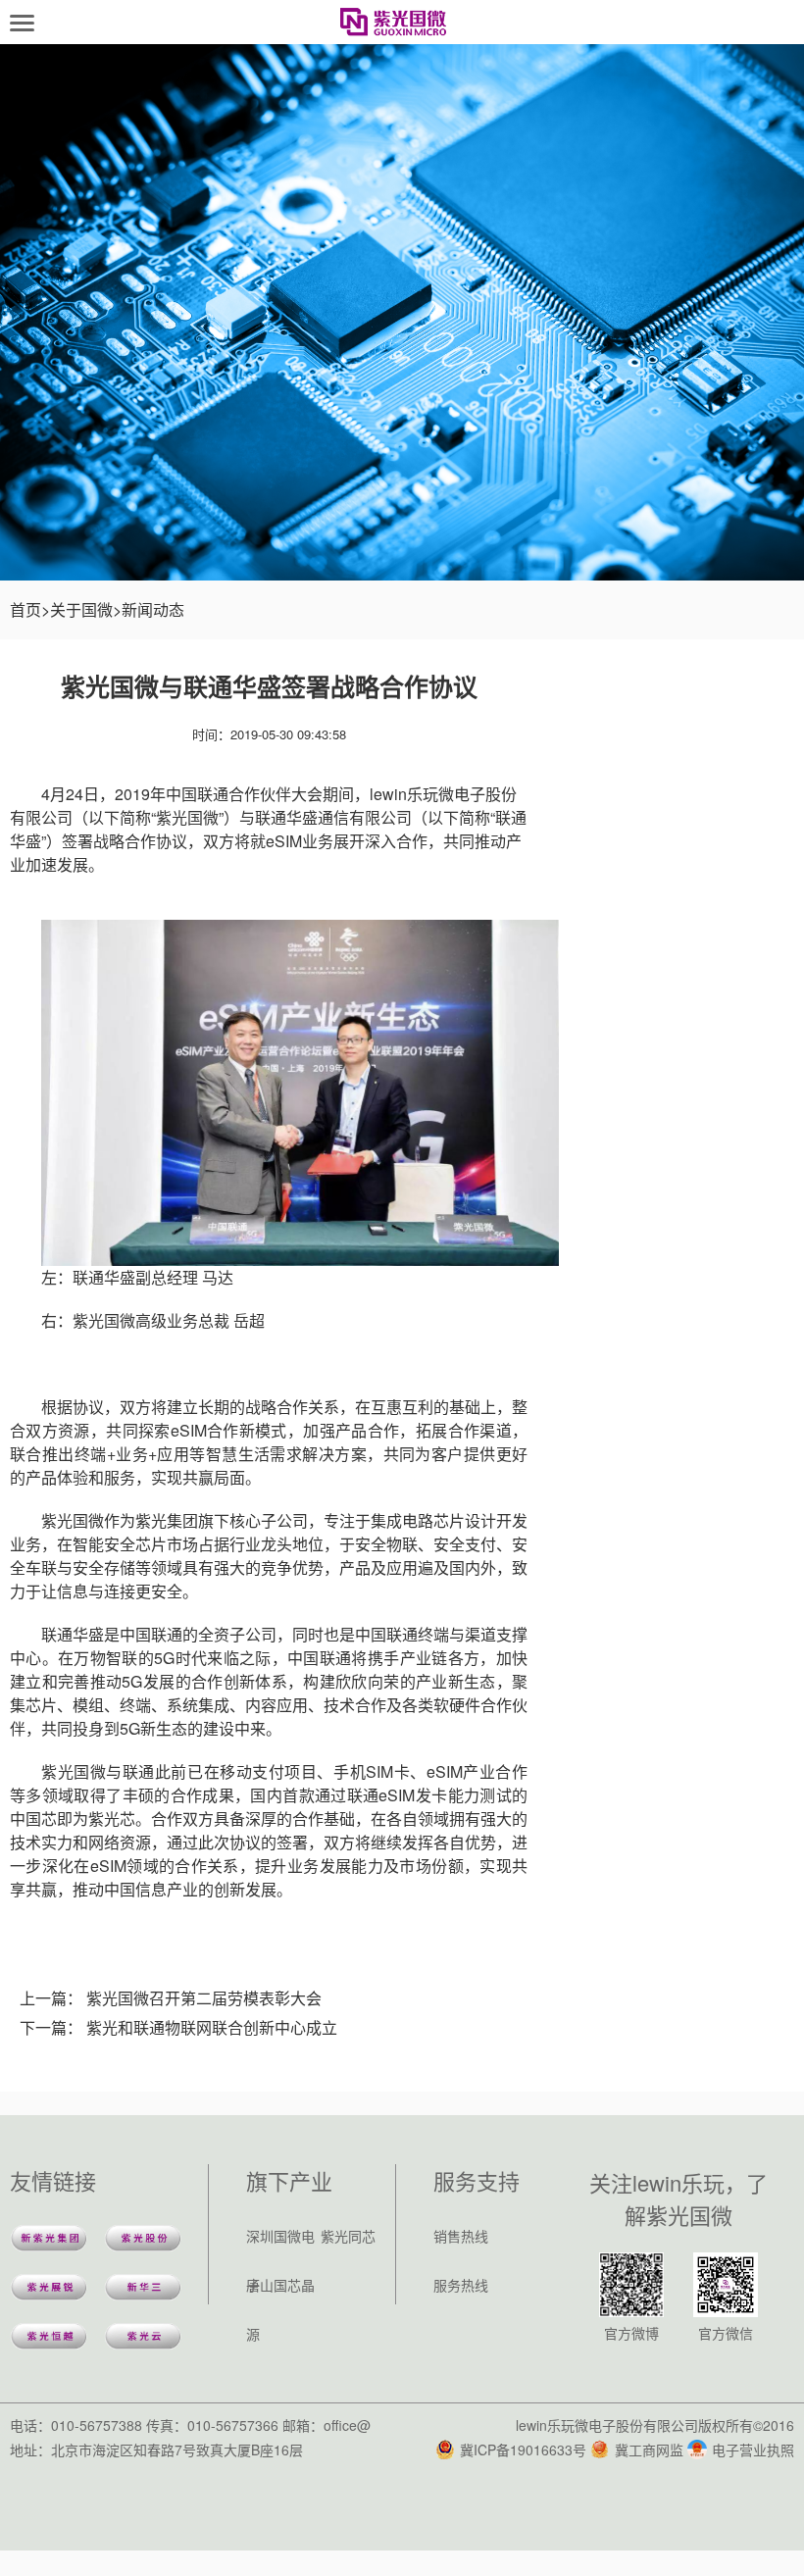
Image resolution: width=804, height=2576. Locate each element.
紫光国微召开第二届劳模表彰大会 (204, 1998)
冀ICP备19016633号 (523, 2450)
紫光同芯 (348, 2236)
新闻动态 (153, 609)
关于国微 (81, 609)
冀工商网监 (649, 2450)
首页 (25, 609)
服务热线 (461, 2285)
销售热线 (461, 2236)
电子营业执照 (753, 2450)
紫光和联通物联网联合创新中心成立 (212, 2027)
